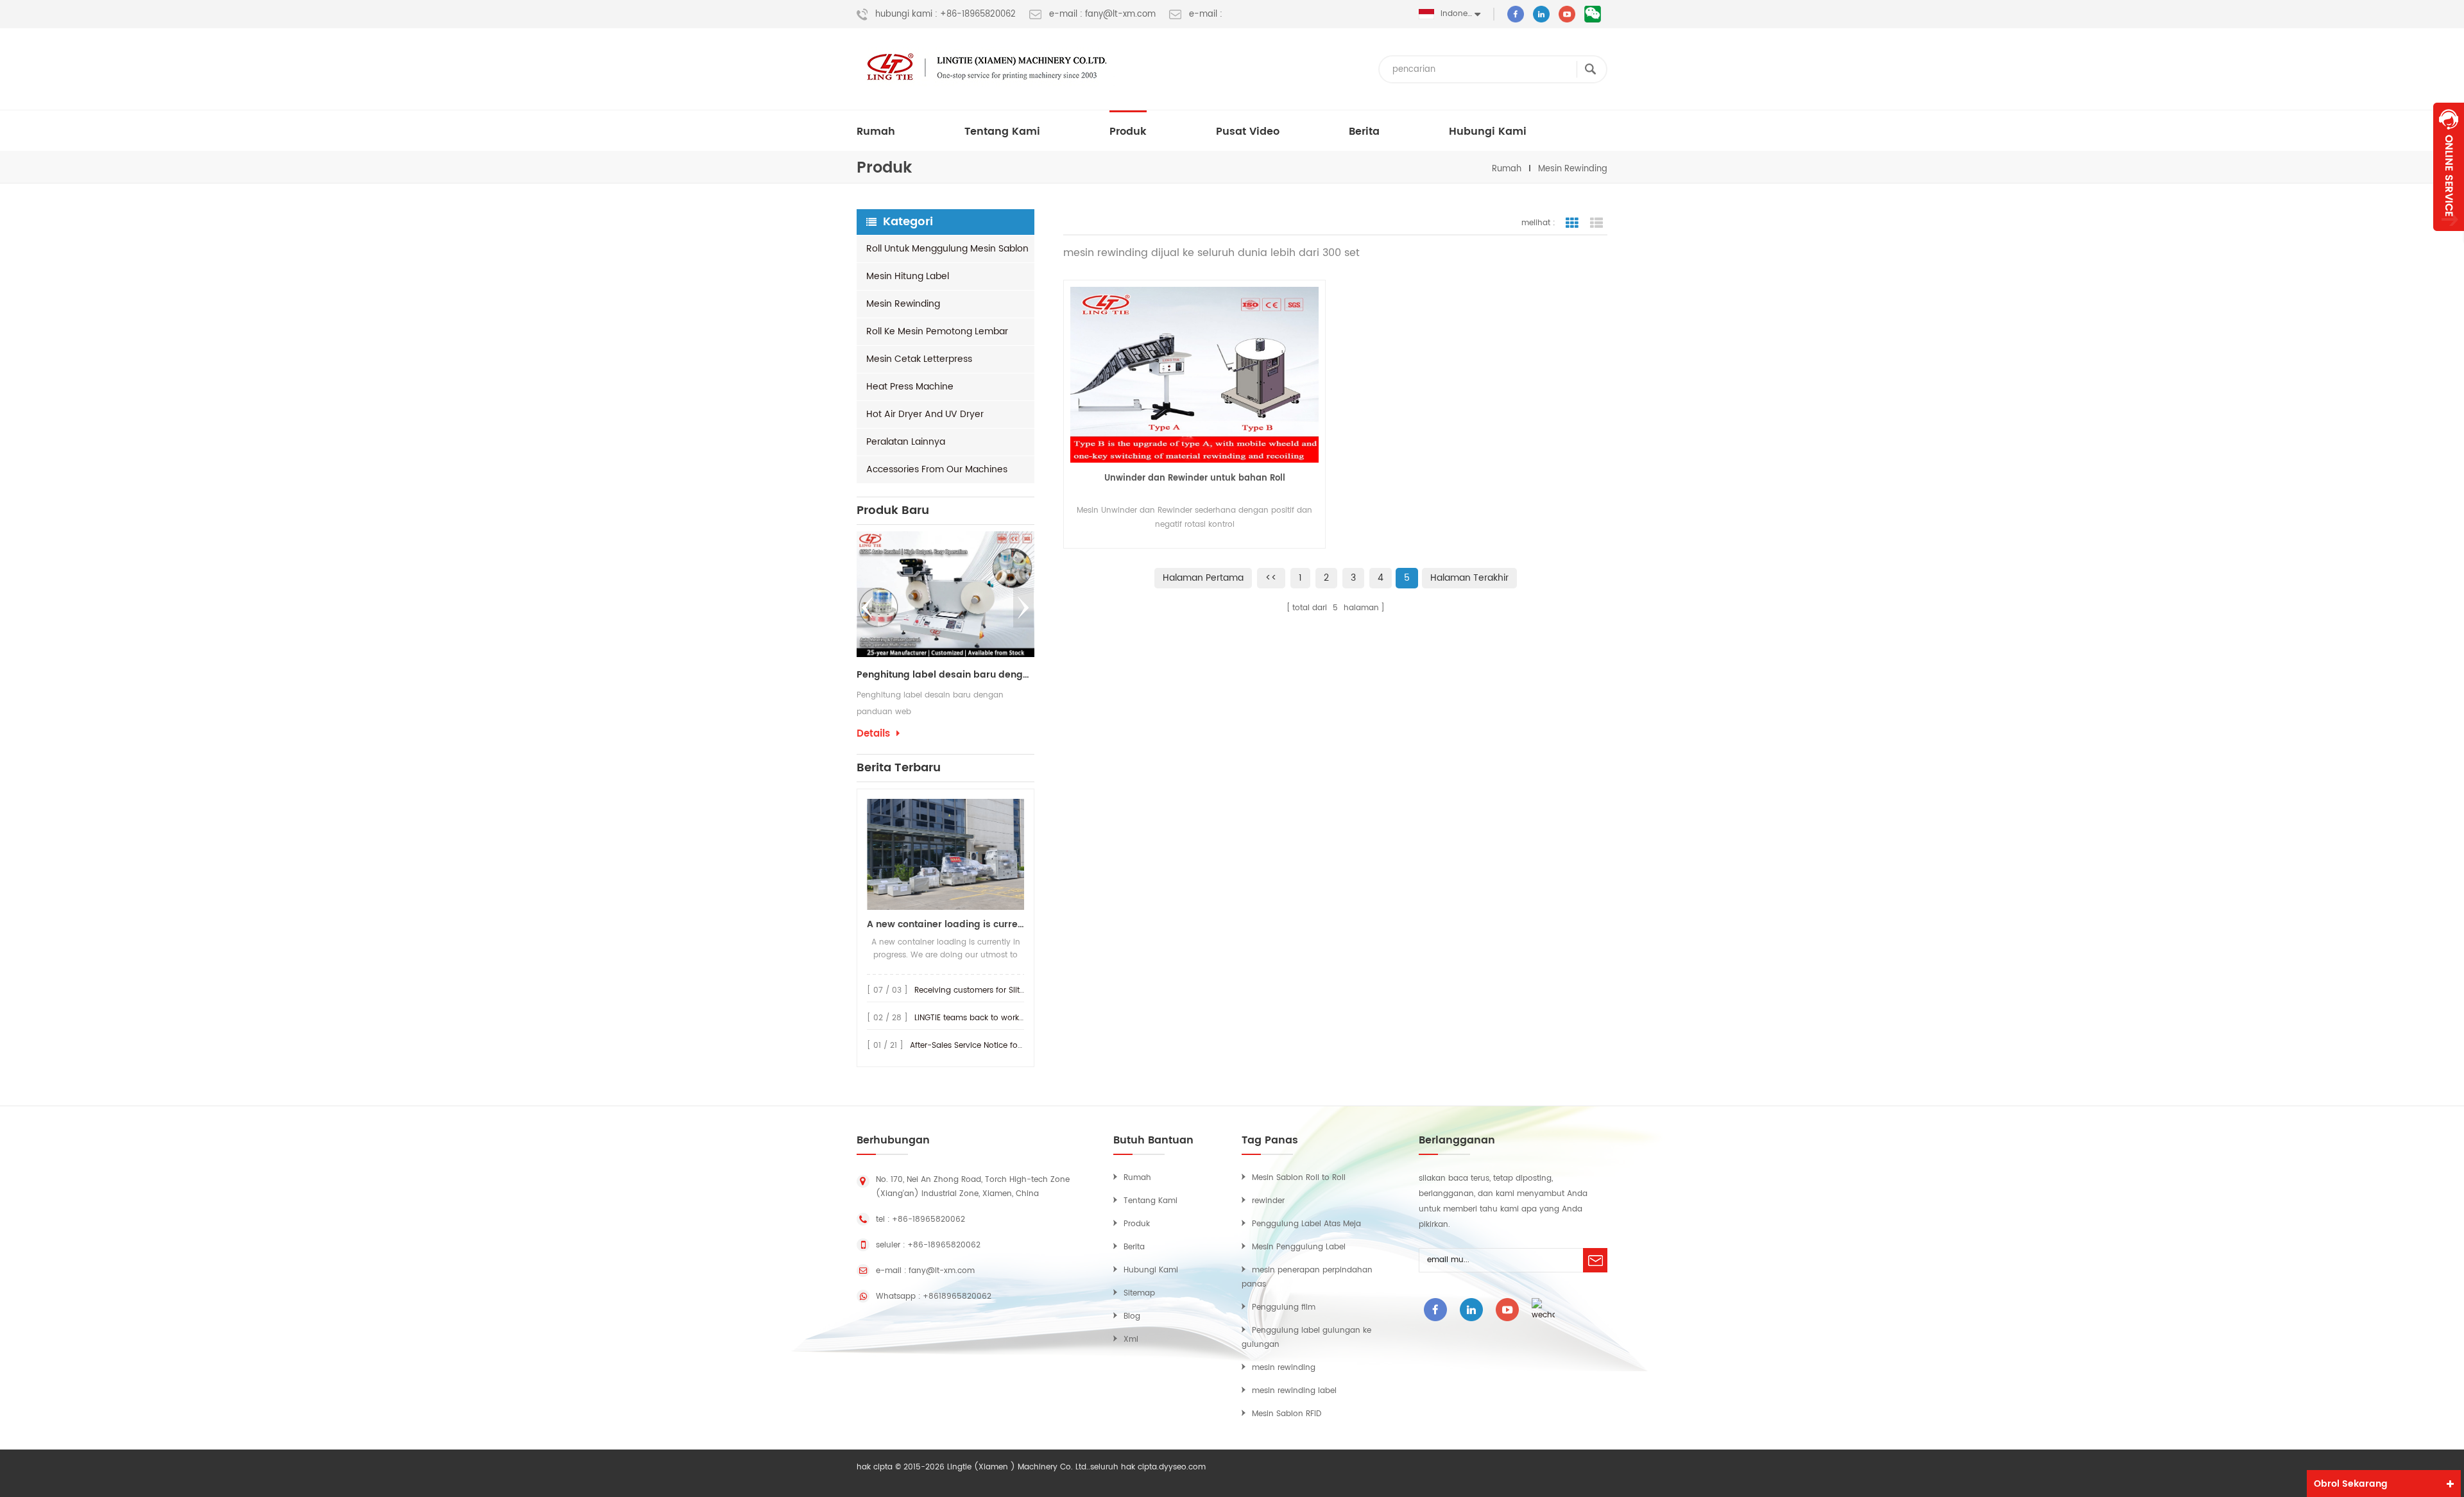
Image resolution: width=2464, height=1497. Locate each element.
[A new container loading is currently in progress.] (945, 854)
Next (1023, 608)
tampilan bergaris (1572, 223)
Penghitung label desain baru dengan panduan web (919, 675)
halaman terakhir (1469, 578)
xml (1131, 1339)
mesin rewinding (1573, 169)
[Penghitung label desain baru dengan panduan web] (919, 594)
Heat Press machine (910, 387)
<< (1271, 578)
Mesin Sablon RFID (1287, 1414)
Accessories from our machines (937, 469)
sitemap (1139, 1293)
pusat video (1248, 132)
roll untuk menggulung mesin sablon (947, 249)
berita (1364, 132)
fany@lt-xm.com (942, 1271)
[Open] (2449, 167)
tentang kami (1151, 1201)
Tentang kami (1002, 132)
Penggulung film (1284, 1307)
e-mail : (1206, 15)
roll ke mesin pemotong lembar (937, 331)
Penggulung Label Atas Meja (1306, 1224)
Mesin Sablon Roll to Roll (1299, 1178)
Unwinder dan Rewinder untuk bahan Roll (1195, 478)
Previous (868, 608)
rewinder (1268, 1201)
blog (1132, 1316)
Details (1024, 734)
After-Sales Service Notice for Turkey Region (993, 1046)
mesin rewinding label (1294, 1391)
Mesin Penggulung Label (1299, 1247)
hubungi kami (1488, 132)
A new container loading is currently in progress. (945, 924)
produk (1128, 132)
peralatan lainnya (906, 442)
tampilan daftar (1596, 223)
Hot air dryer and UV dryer (925, 414)
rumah (876, 132)
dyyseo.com (1182, 1467)
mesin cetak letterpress (919, 359)
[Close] (2449, 238)
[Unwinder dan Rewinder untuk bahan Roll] (1194, 375)
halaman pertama (1203, 578)
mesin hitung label (908, 276)
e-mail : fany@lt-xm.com (1102, 15)
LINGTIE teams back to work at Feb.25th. (990, 1018)
